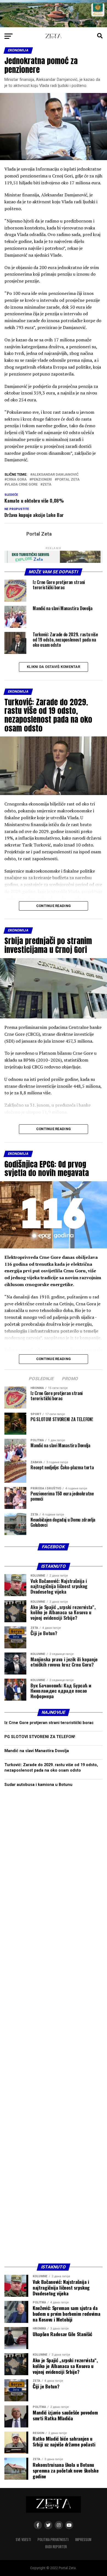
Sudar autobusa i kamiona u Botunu (38, 1785)
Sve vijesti (23, 2540)
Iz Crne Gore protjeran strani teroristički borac (49, 1723)
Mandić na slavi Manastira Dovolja (37, 1751)
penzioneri (42, 480)
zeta (47, 485)
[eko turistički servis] (54, 561)
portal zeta (68, 480)
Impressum (83, 2540)
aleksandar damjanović (55, 475)
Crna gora (17, 480)
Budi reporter (56, 2547)
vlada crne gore (22, 485)
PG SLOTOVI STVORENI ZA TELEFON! (40, 1737)
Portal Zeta (39, 534)
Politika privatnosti (53, 2540)
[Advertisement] (54, 2027)
